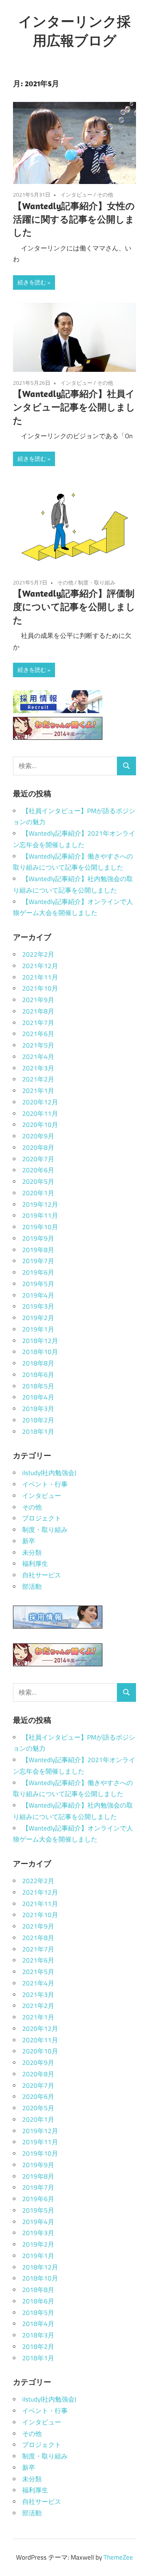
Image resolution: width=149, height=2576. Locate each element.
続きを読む (32, 282)
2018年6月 (38, 1375)
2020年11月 (40, 1114)
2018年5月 (38, 1386)
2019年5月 (38, 1284)
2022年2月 (38, 954)
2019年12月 (40, 1204)
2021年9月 (38, 1000)
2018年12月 (40, 1341)
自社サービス (42, 1575)
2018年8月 (38, 1363)
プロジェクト (42, 1518)
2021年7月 (38, 1023)
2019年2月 (38, 1318)
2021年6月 (38, 1034)
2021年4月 (38, 1057)
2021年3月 (38, 1068)
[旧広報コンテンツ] (58, 738)
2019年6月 (38, 1272)
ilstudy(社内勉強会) (49, 1473)
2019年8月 (38, 1250)
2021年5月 (38, 1045)
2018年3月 (38, 1409)
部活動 (32, 1587)
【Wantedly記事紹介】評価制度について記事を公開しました (74, 607)
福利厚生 (35, 1564)
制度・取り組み (97, 582)
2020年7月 (38, 1159)
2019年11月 (40, 1215)
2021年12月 (40, 966)
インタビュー (76, 194)
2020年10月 (40, 1125)
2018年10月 (40, 1352)
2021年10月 (40, 988)
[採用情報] (58, 711)
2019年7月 (38, 1261)
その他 (105, 194)
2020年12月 (40, 1102)
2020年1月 (38, 1193)
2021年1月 (38, 1091)
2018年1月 (38, 1432)
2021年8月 (38, 1011)
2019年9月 (38, 1238)
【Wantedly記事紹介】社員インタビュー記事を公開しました (74, 407)
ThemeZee (118, 2557)
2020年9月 (38, 1136)
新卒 (29, 1541)
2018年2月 (38, 1420)
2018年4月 (38, 1397)
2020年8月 (38, 1148)
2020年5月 (38, 1181)
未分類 (32, 1553)
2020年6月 (38, 1170)
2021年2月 (38, 1079)
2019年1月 (38, 1329)
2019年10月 (40, 1227)
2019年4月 (38, 1295)
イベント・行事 (45, 1484)
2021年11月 (40, 977)
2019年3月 (38, 1306)
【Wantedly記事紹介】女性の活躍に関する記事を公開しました (74, 219)
